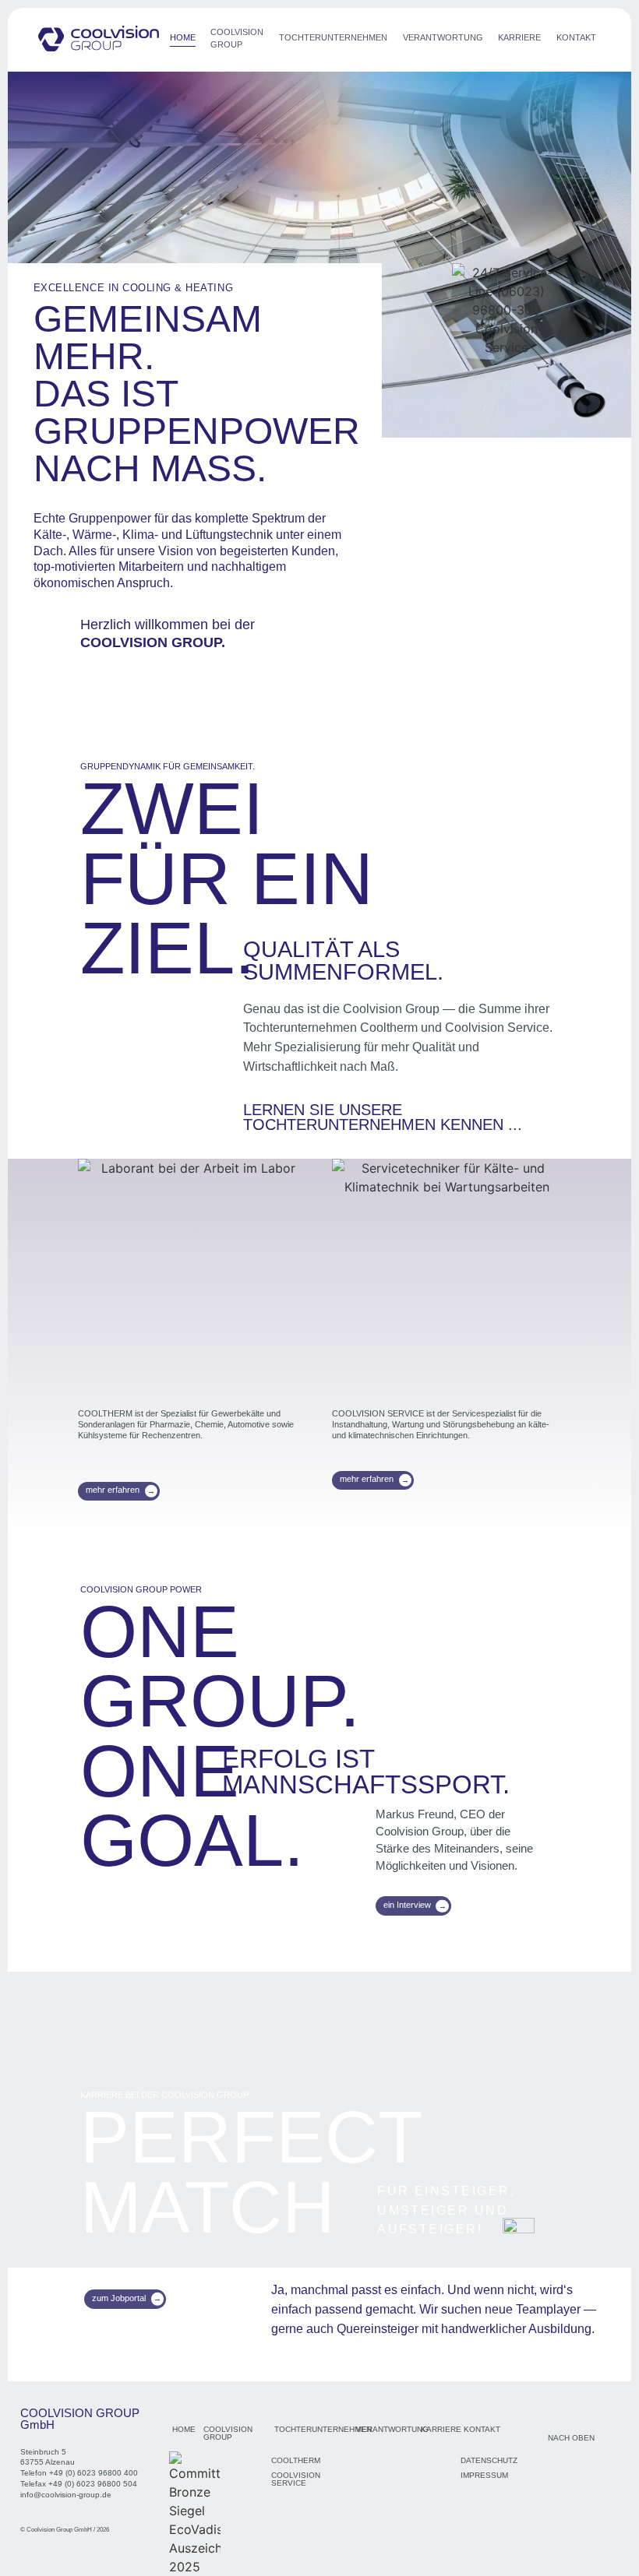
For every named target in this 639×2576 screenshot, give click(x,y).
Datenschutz (489, 2460)
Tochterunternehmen (333, 37)
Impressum (484, 2475)
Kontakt (576, 37)
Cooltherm (296, 2460)
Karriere (519, 37)
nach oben (571, 2438)
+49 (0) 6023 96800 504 (93, 2484)
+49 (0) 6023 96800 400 (94, 2473)
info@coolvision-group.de (66, 2495)
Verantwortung (443, 37)
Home (183, 37)
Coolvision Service (296, 2479)
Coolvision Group (237, 38)
